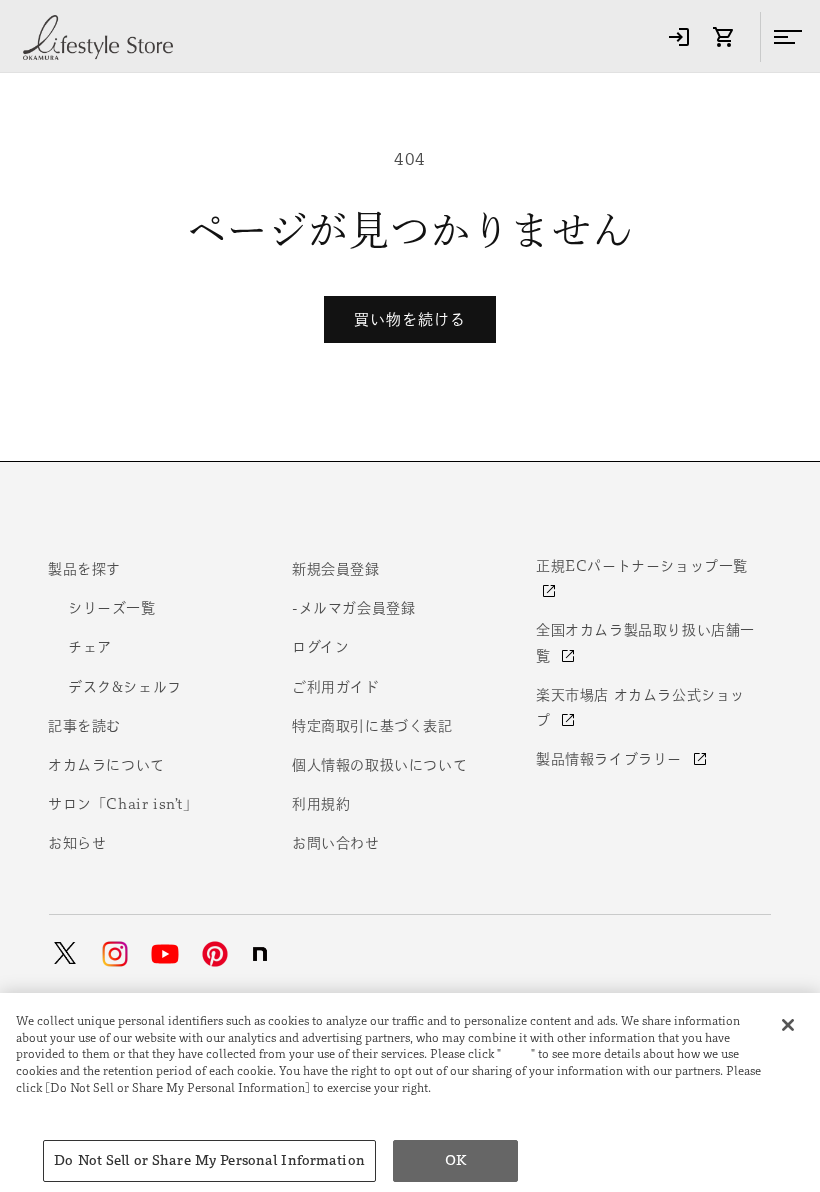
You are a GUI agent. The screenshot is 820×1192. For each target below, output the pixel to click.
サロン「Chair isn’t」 (123, 804)
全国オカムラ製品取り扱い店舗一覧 (645, 642)
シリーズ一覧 (112, 608)
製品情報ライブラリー (611, 759)
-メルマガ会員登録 (353, 608)
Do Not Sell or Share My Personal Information (209, 1160)
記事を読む (84, 726)
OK (455, 1160)
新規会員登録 (336, 569)
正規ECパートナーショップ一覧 (642, 566)
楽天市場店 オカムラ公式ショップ (640, 707)
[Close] (788, 1025)
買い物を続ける (410, 319)
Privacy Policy (60, 1104)
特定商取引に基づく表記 (372, 726)
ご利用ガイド (336, 687)
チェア (90, 647)
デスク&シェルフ (125, 687)
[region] (410, 1092)
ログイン (320, 647)
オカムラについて (106, 765)
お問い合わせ (336, 843)
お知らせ (77, 843)
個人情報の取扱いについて (379, 765)
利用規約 (321, 804)
